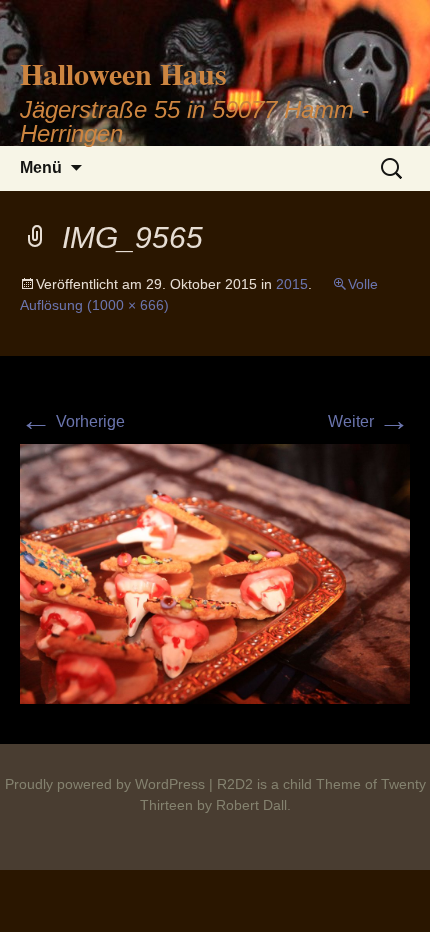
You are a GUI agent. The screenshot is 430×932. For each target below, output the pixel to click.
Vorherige (72, 421)
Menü (41, 167)
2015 (292, 284)
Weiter (369, 421)
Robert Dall (251, 805)
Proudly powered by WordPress (105, 784)
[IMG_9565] (215, 572)
